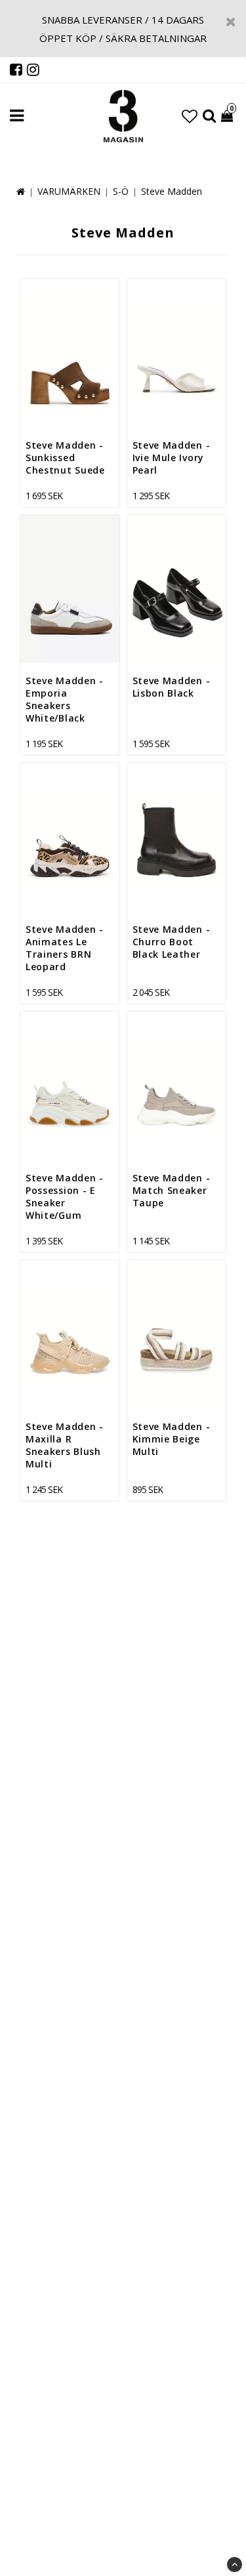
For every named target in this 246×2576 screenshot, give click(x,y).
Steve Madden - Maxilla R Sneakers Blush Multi (65, 1445)
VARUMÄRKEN (69, 191)
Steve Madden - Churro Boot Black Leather (172, 942)
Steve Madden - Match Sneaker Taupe (172, 1190)
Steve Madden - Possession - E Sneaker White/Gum (65, 1196)
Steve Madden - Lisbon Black (172, 687)
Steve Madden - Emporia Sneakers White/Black (65, 699)
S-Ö (121, 191)
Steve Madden (172, 191)
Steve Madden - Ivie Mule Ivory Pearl (172, 458)
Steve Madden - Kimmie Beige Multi (172, 1439)
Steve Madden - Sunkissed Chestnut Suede (65, 458)
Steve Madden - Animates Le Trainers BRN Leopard (65, 948)
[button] (190, 116)
